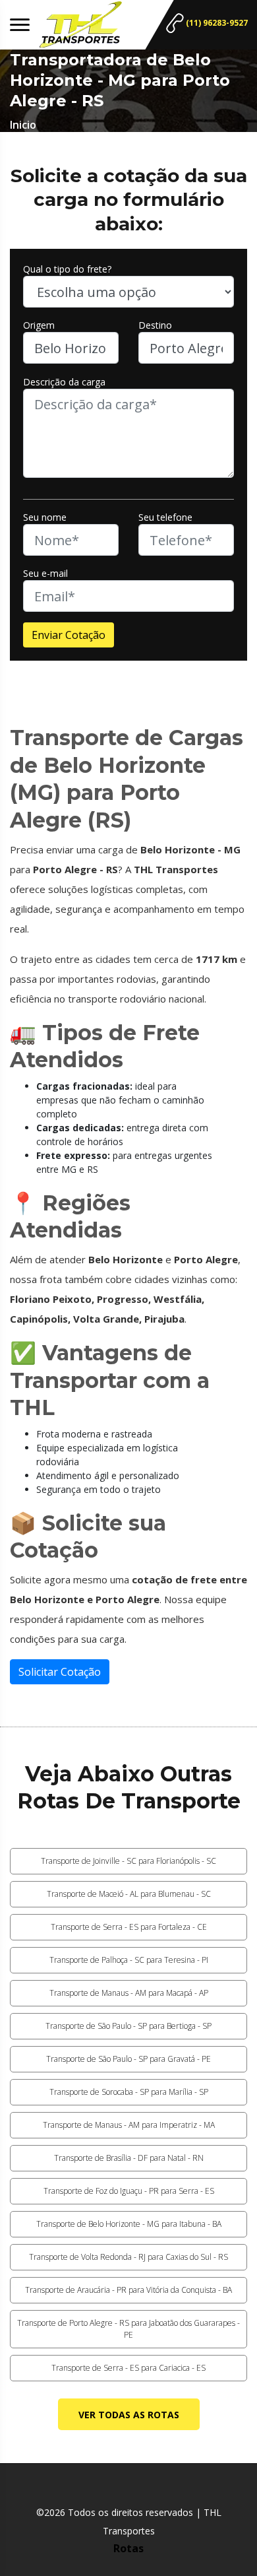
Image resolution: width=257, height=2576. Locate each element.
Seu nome (45, 517)
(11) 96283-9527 (216, 23)
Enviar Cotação (69, 635)
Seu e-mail (45, 573)
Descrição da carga (64, 382)
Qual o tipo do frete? (67, 269)
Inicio (23, 125)
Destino (155, 325)
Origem (39, 325)
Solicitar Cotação (60, 1672)
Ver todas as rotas (129, 2415)
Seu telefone (165, 517)
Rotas (128, 2548)
